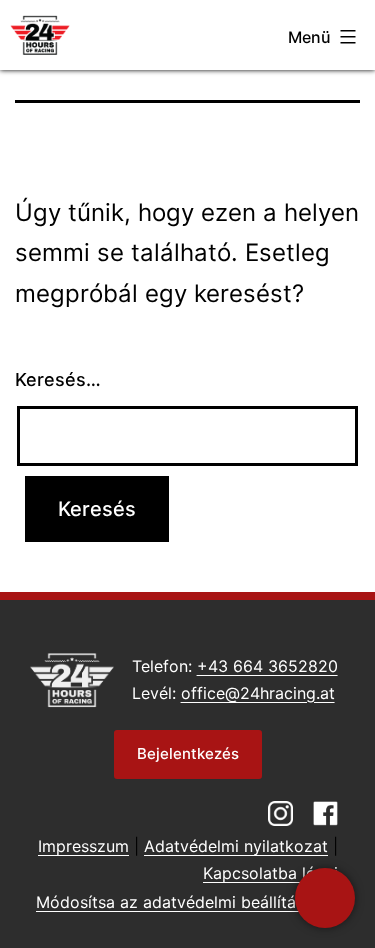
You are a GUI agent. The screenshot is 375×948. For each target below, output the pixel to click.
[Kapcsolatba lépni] (325, 898)
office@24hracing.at (258, 693)
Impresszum (83, 846)
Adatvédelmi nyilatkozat (236, 846)
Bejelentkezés (188, 753)
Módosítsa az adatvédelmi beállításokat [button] (187, 902)
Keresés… (58, 379)
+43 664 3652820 (267, 666)
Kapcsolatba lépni (270, 873)
